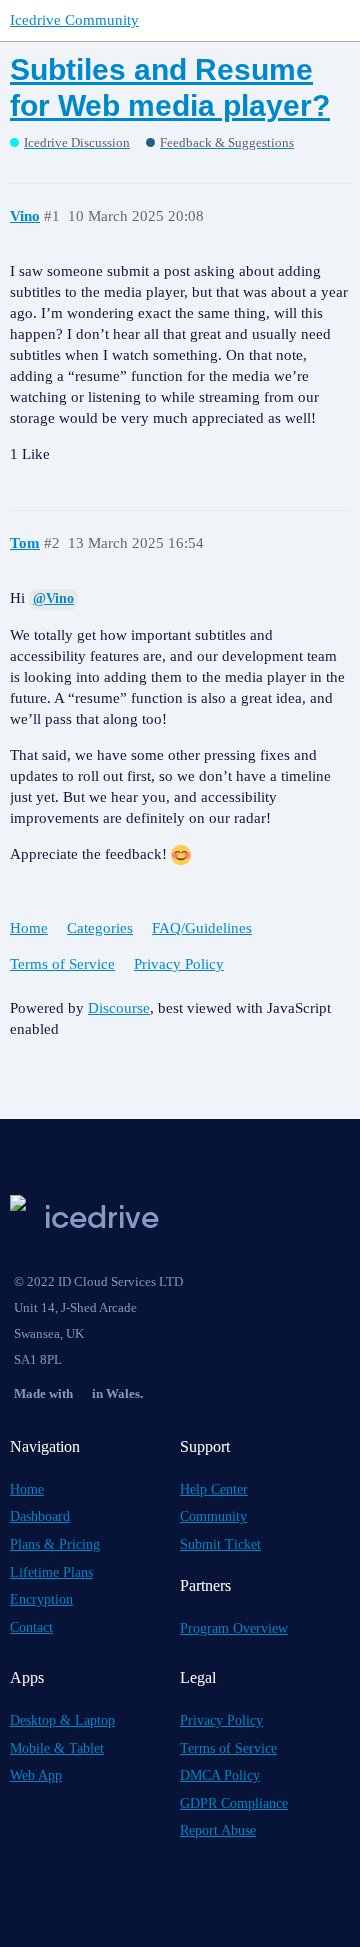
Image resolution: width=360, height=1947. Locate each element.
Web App (36, 1775)
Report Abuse (218, 1830)
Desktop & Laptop (62, 1720)
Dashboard (40, 1516)
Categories (100, 928)
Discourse (119, 1008)
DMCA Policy (220, 1775)
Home (29, 928)
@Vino (53, 598)
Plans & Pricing (55, 1544)
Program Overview (234, 1628)
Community (213, 1516)
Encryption (41, 1599)
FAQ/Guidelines (202, 928)
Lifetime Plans (51, 1572)
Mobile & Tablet (57, 1748)
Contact (31, 1627)
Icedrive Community (74, 20)
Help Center (214, 1489)
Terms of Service (62, 964)
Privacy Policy (179, 964)
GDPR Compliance (234, 1803)
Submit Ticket (220, 1544)
